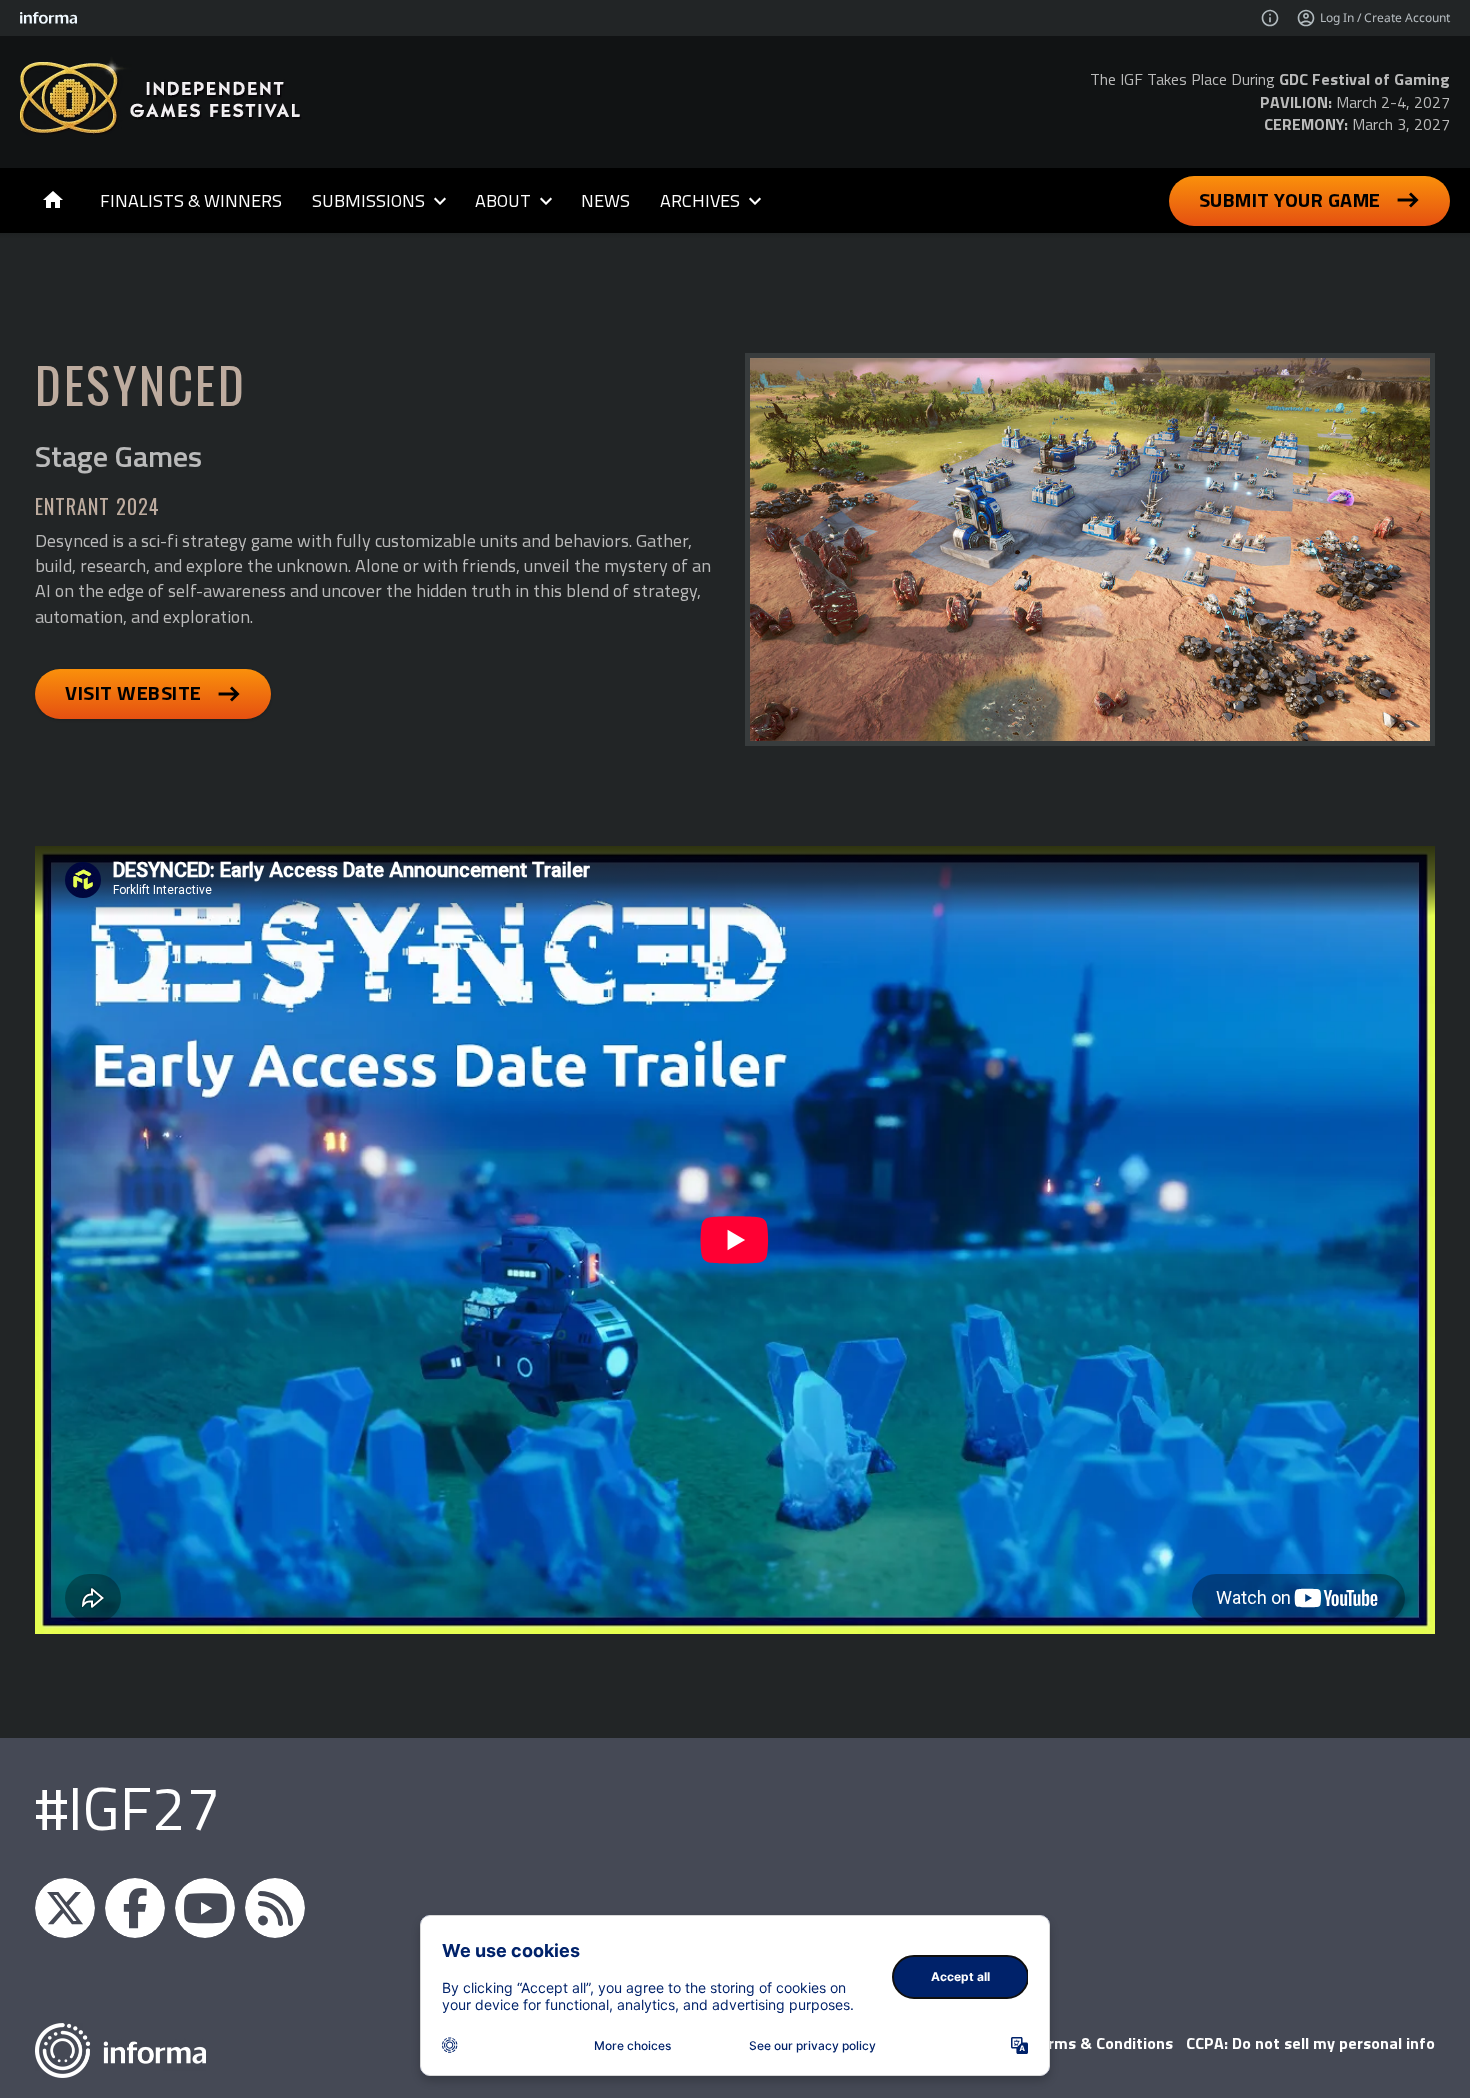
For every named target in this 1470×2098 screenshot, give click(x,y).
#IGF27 (127, 1807)
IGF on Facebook (135, 1908)
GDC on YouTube (205, 1908)
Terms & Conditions (1101, 2043)
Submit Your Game (1290, 199)
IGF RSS (275, 1908)
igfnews (65, 1908)
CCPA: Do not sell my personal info (1310, 2043)
